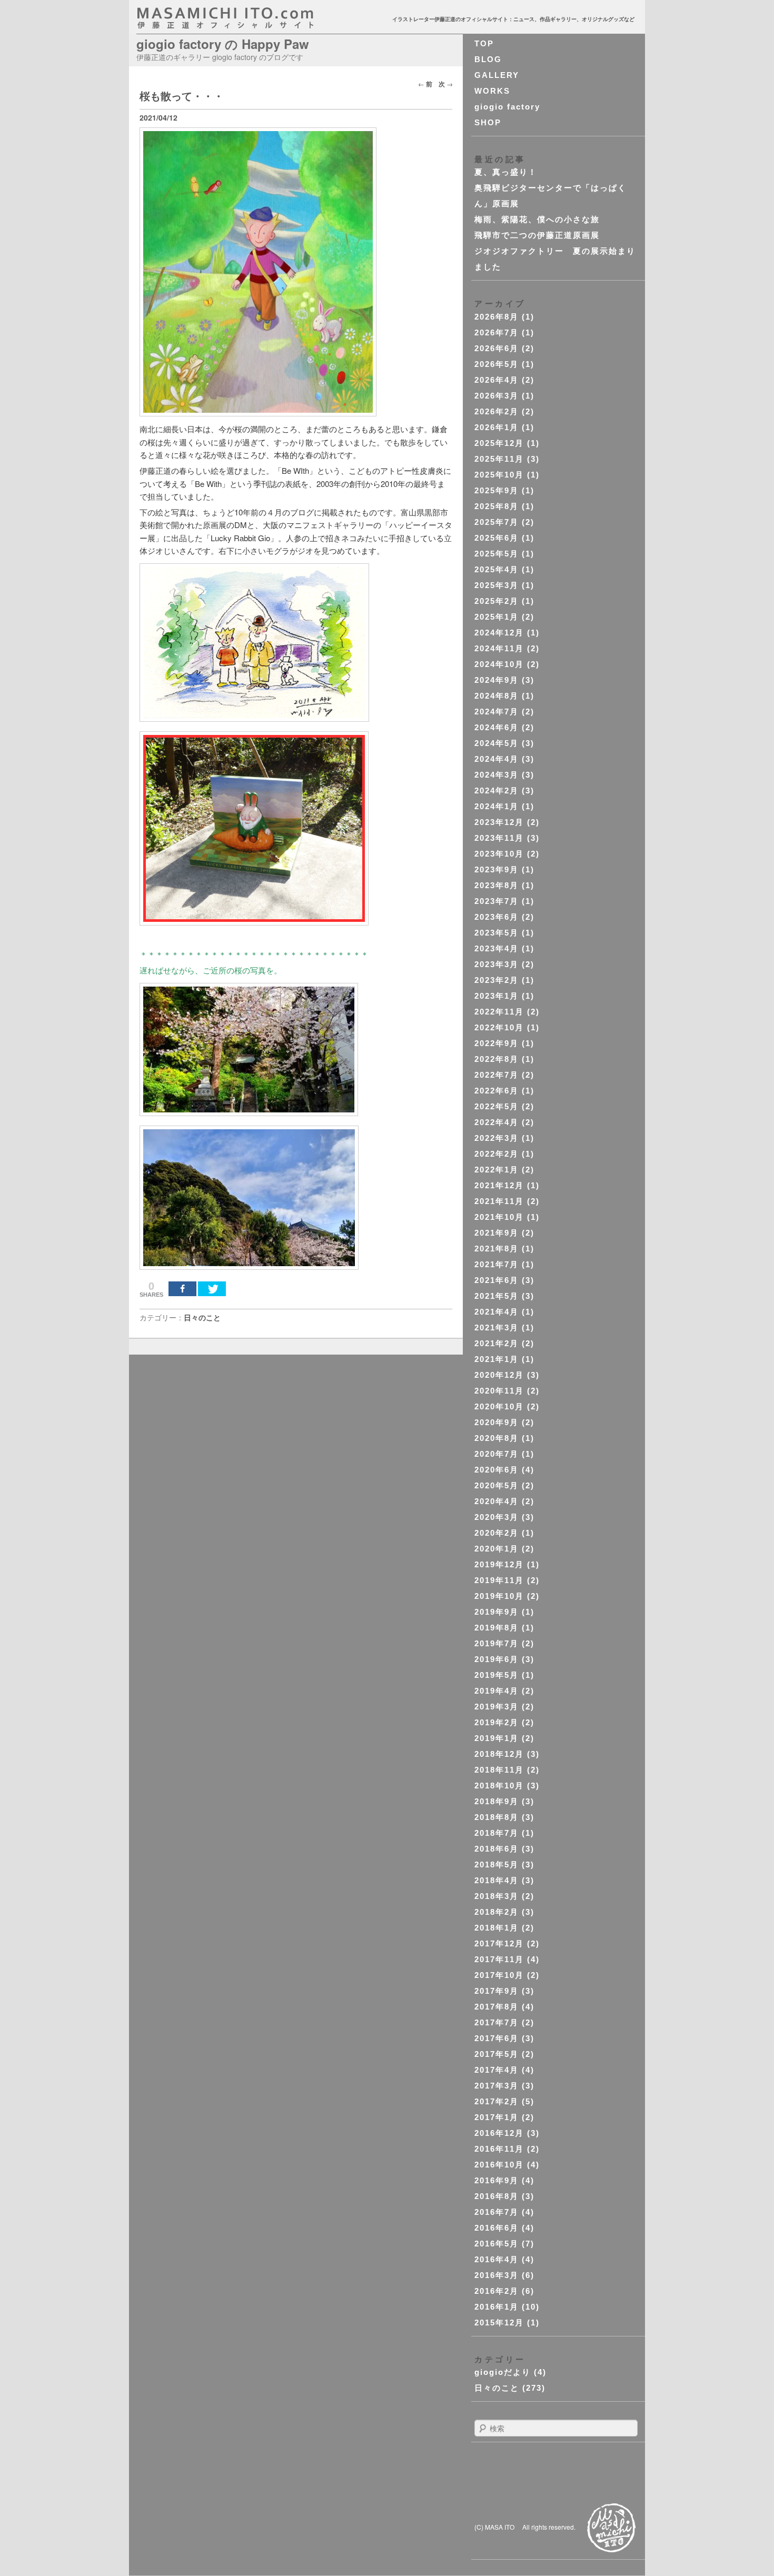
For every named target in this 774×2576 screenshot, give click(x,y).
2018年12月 (499, 1754)
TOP (484, 43)
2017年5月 (497, 2054)
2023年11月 (499, 838)
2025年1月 (497, 617)
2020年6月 (497, 1470)
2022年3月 (497, 1138)
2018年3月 (497, 1896)
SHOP (488, 122)
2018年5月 (497, 1864)
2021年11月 (499, 1201)
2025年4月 (497, 569)
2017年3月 (497, 2086)
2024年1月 (497, 806)
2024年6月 (497, 727)
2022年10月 (499, 1027)
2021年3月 (497, 1327)
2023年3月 (497, 964)
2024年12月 (499, 633)
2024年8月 (497, 696)
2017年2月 (497, 2101)
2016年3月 (497, 2275)
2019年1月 (497, 1738)
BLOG (488, 59)
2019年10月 (499, 1596)
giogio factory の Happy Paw (223, 44)
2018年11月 (499, 1770)
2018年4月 (497, 1880)
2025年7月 (497, 522)
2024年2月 (497, 790)
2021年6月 (497, 1280)
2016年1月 (497, 2307)
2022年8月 (497, 1059)
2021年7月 (497, 1264)
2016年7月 (497, 2212)
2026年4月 (497, 380)
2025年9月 (497, 490)
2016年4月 (497, 2259)
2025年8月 (497, 506)
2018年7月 (497, 1833)
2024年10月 (499, 664)
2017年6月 (497, 2038)
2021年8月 (497, 1249)
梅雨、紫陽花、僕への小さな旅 (537, 219)
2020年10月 (499, 1406)
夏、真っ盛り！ (506, 172)
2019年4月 (497, 1691)
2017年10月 (499, 1975)
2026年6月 (497, 348)
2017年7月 (497, 2022)
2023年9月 (497, 869)
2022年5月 (497, 1106)
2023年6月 (497, 917)
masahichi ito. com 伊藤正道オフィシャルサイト (248, 18)
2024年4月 (497, 759)
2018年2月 (497, 1912)
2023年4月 (497, 948)
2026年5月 (497, 364)
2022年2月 (497, 1154)
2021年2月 (497, 1343)
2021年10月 (499, 1217)
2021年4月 (497, 1312)
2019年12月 (499, 1564)
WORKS (492, 91)
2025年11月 (499, 459)
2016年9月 (497, 2180)
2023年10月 (499, 854)
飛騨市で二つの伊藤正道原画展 (537, 235)
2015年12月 (499, 2323)
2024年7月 (497, 712)
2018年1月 (497, 1928)
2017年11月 (499, 1959)
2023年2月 (497, 980)
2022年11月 (499, 1012)
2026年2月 (497, 411)
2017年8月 (497, 2007)
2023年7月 (497, 901)
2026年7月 (497, 332)
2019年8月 (497, 1628)
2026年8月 (497, 317)
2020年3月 (497, 1517)
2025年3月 (497, 585)
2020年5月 (497, 1485)
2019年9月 (497, 1612)
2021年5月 (497, 1296)
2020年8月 (497, 1438)
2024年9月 (497, 680)
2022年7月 (497, 1075)
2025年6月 (497, 538)
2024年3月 (497, 775)
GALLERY (497, 75)
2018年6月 (497, 1849)
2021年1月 (497, 1359)
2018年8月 (497, 1817)
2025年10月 (499, 475)
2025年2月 (497, 601)
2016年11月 (499, 2149)
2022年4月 (497, 1122)
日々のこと (202, 1317)
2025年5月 (497, 554)
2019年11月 (499, 1580)
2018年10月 (499, 1786)
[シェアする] (182, 1289)
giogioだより (503, 2372)
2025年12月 (499, 443)
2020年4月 (497, 1501)
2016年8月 (497, 2196)
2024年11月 (499, 648)
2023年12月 (499, 822)
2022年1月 (497, 1170)
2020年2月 (497, 1533)
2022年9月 (497, 1043)
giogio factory (507, 107)
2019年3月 (497, 1707)
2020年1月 (497, 1549)
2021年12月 (499, 1185)
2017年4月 (497, 2070)
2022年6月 (497, 1091)
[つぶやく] (212, 1289)
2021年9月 (497, 1233)
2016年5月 (497, 2244)
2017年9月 (497, 1991)
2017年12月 (499, 1943)
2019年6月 (497, 1659)
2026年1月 (497, 427)
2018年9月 (497, 1801)
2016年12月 (499, 2133)
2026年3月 (497, 396)
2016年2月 (497, 2291)
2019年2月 (497, 1722)
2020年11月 (499, 1391)
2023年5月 (497, 933)
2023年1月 (497, 996)
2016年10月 (499, 2165)
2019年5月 (497, 1675)
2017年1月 (497, 2117)
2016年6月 (497, 2228)
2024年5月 (497, 743)
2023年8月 (497, 885)
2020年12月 (499, 1375)
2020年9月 (497, 1422)
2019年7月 (497, 1643)
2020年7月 (497, 1454)
